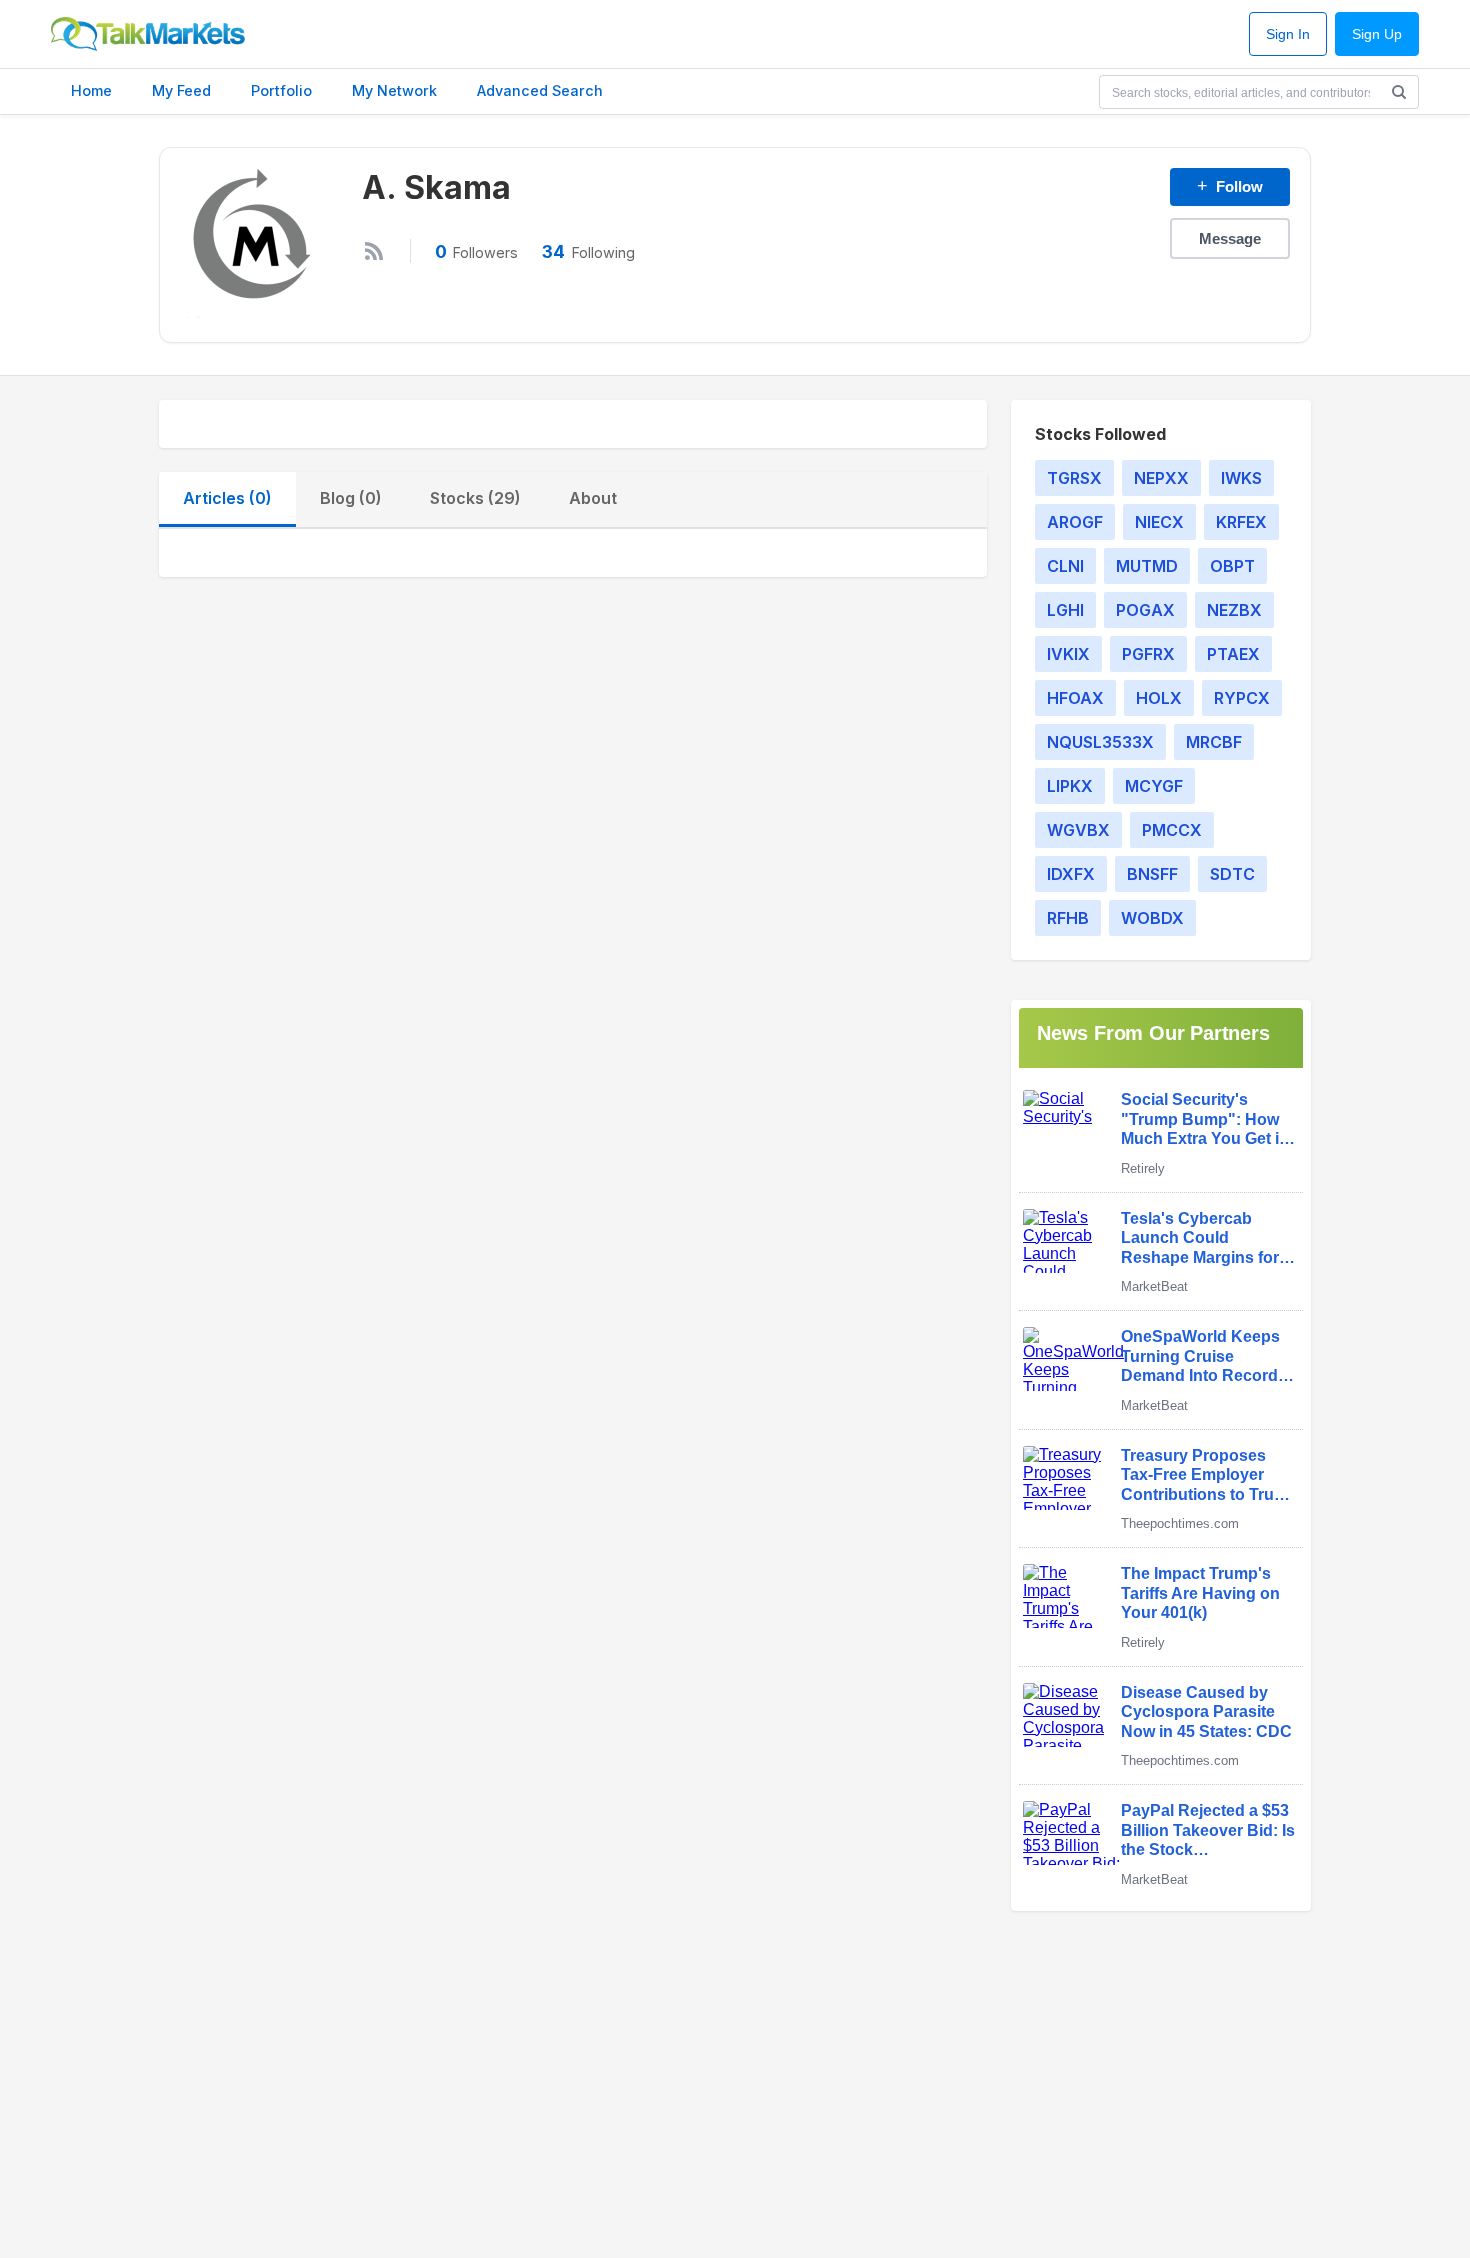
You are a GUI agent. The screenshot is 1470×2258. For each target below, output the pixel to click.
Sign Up (1377, 34)
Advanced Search (540, 90)
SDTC (1232, 874)
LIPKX (1070, 786)
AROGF (1075, 522)
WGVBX (1078, 830)
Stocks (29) (475, 498)
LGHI (1065, 610)
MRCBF (1214, 742)
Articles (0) (227, 498)
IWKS (1241, 478)
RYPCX (1242, 698)
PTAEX (1233, 654)
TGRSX (1074, 478)
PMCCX (1172, 830)
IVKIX (1068, 654)
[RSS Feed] (374, 251)
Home (91, 90)
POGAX (1145, 610)
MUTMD (1147, 566)
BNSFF (1152, 874)
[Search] (1399, 92)
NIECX (1159, 522)
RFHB (1068, 918)
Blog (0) (351, 498)
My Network (394, 90)
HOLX (1159, 698)
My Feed (181, 90)
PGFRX (1148, 654)
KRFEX (1241, 522)
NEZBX (1234, 610)
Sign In (1288, 34)
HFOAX (1075, 698)
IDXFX (1071, 874)
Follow (1230, 186)
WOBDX (1152, 918)
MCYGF (1154, 786)
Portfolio (281, 90)
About (593, 498)
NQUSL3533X (1100, 742)
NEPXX (1161, 478)
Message (1230, 238)
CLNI (1065, 566)
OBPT (1232, 566)
